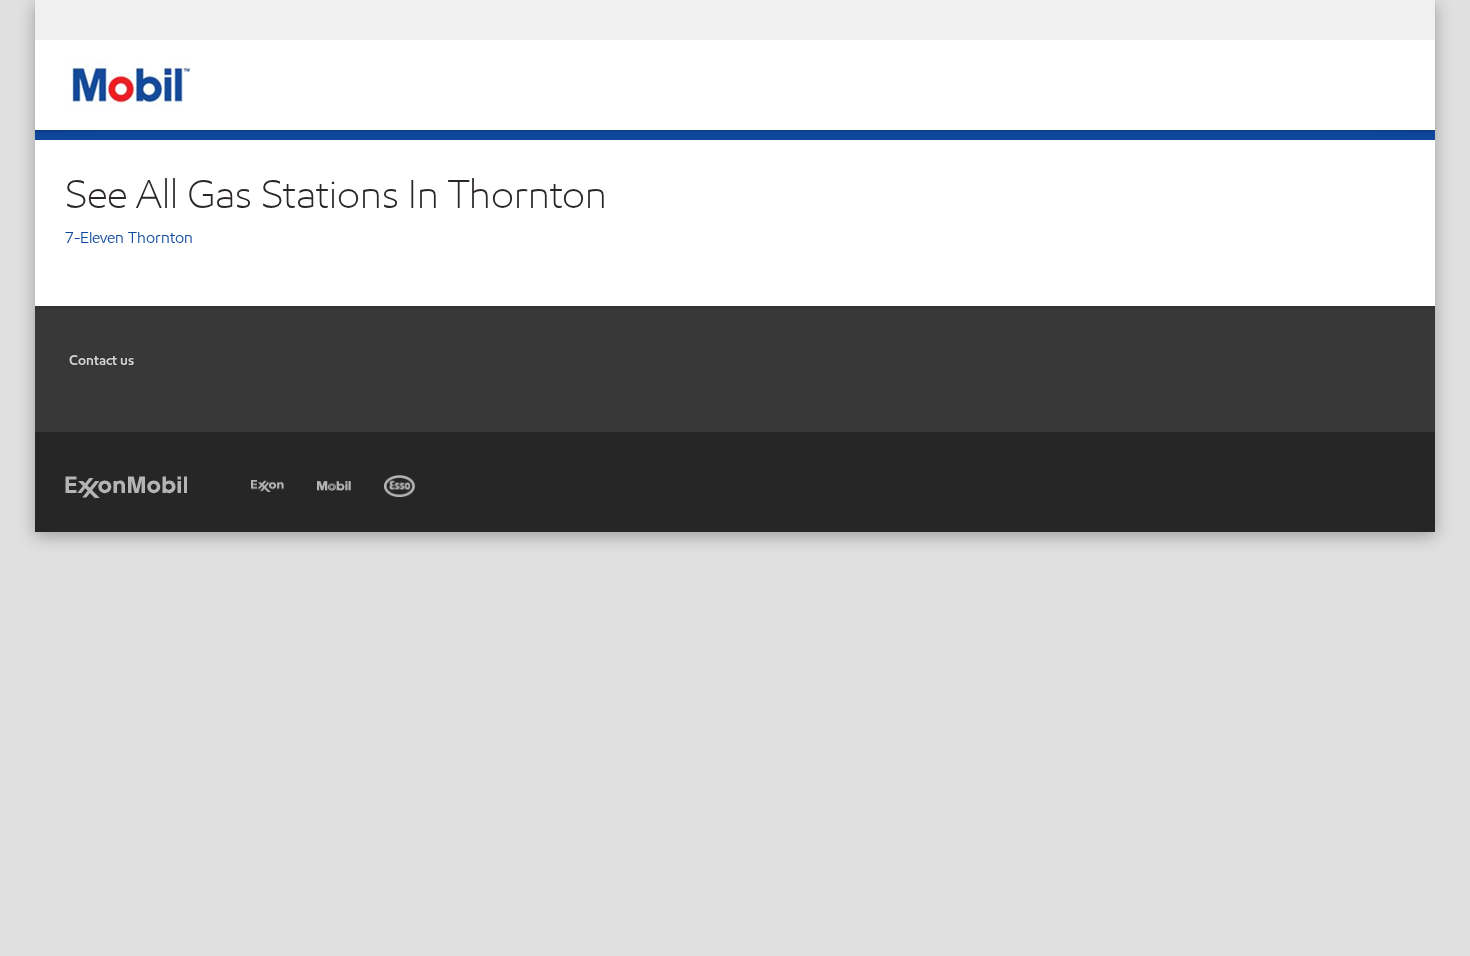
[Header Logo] (128, 83)
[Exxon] (269, 482)
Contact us (101, 360)
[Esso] (401, 482)
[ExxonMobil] (126, 485)
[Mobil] (336, 482)
